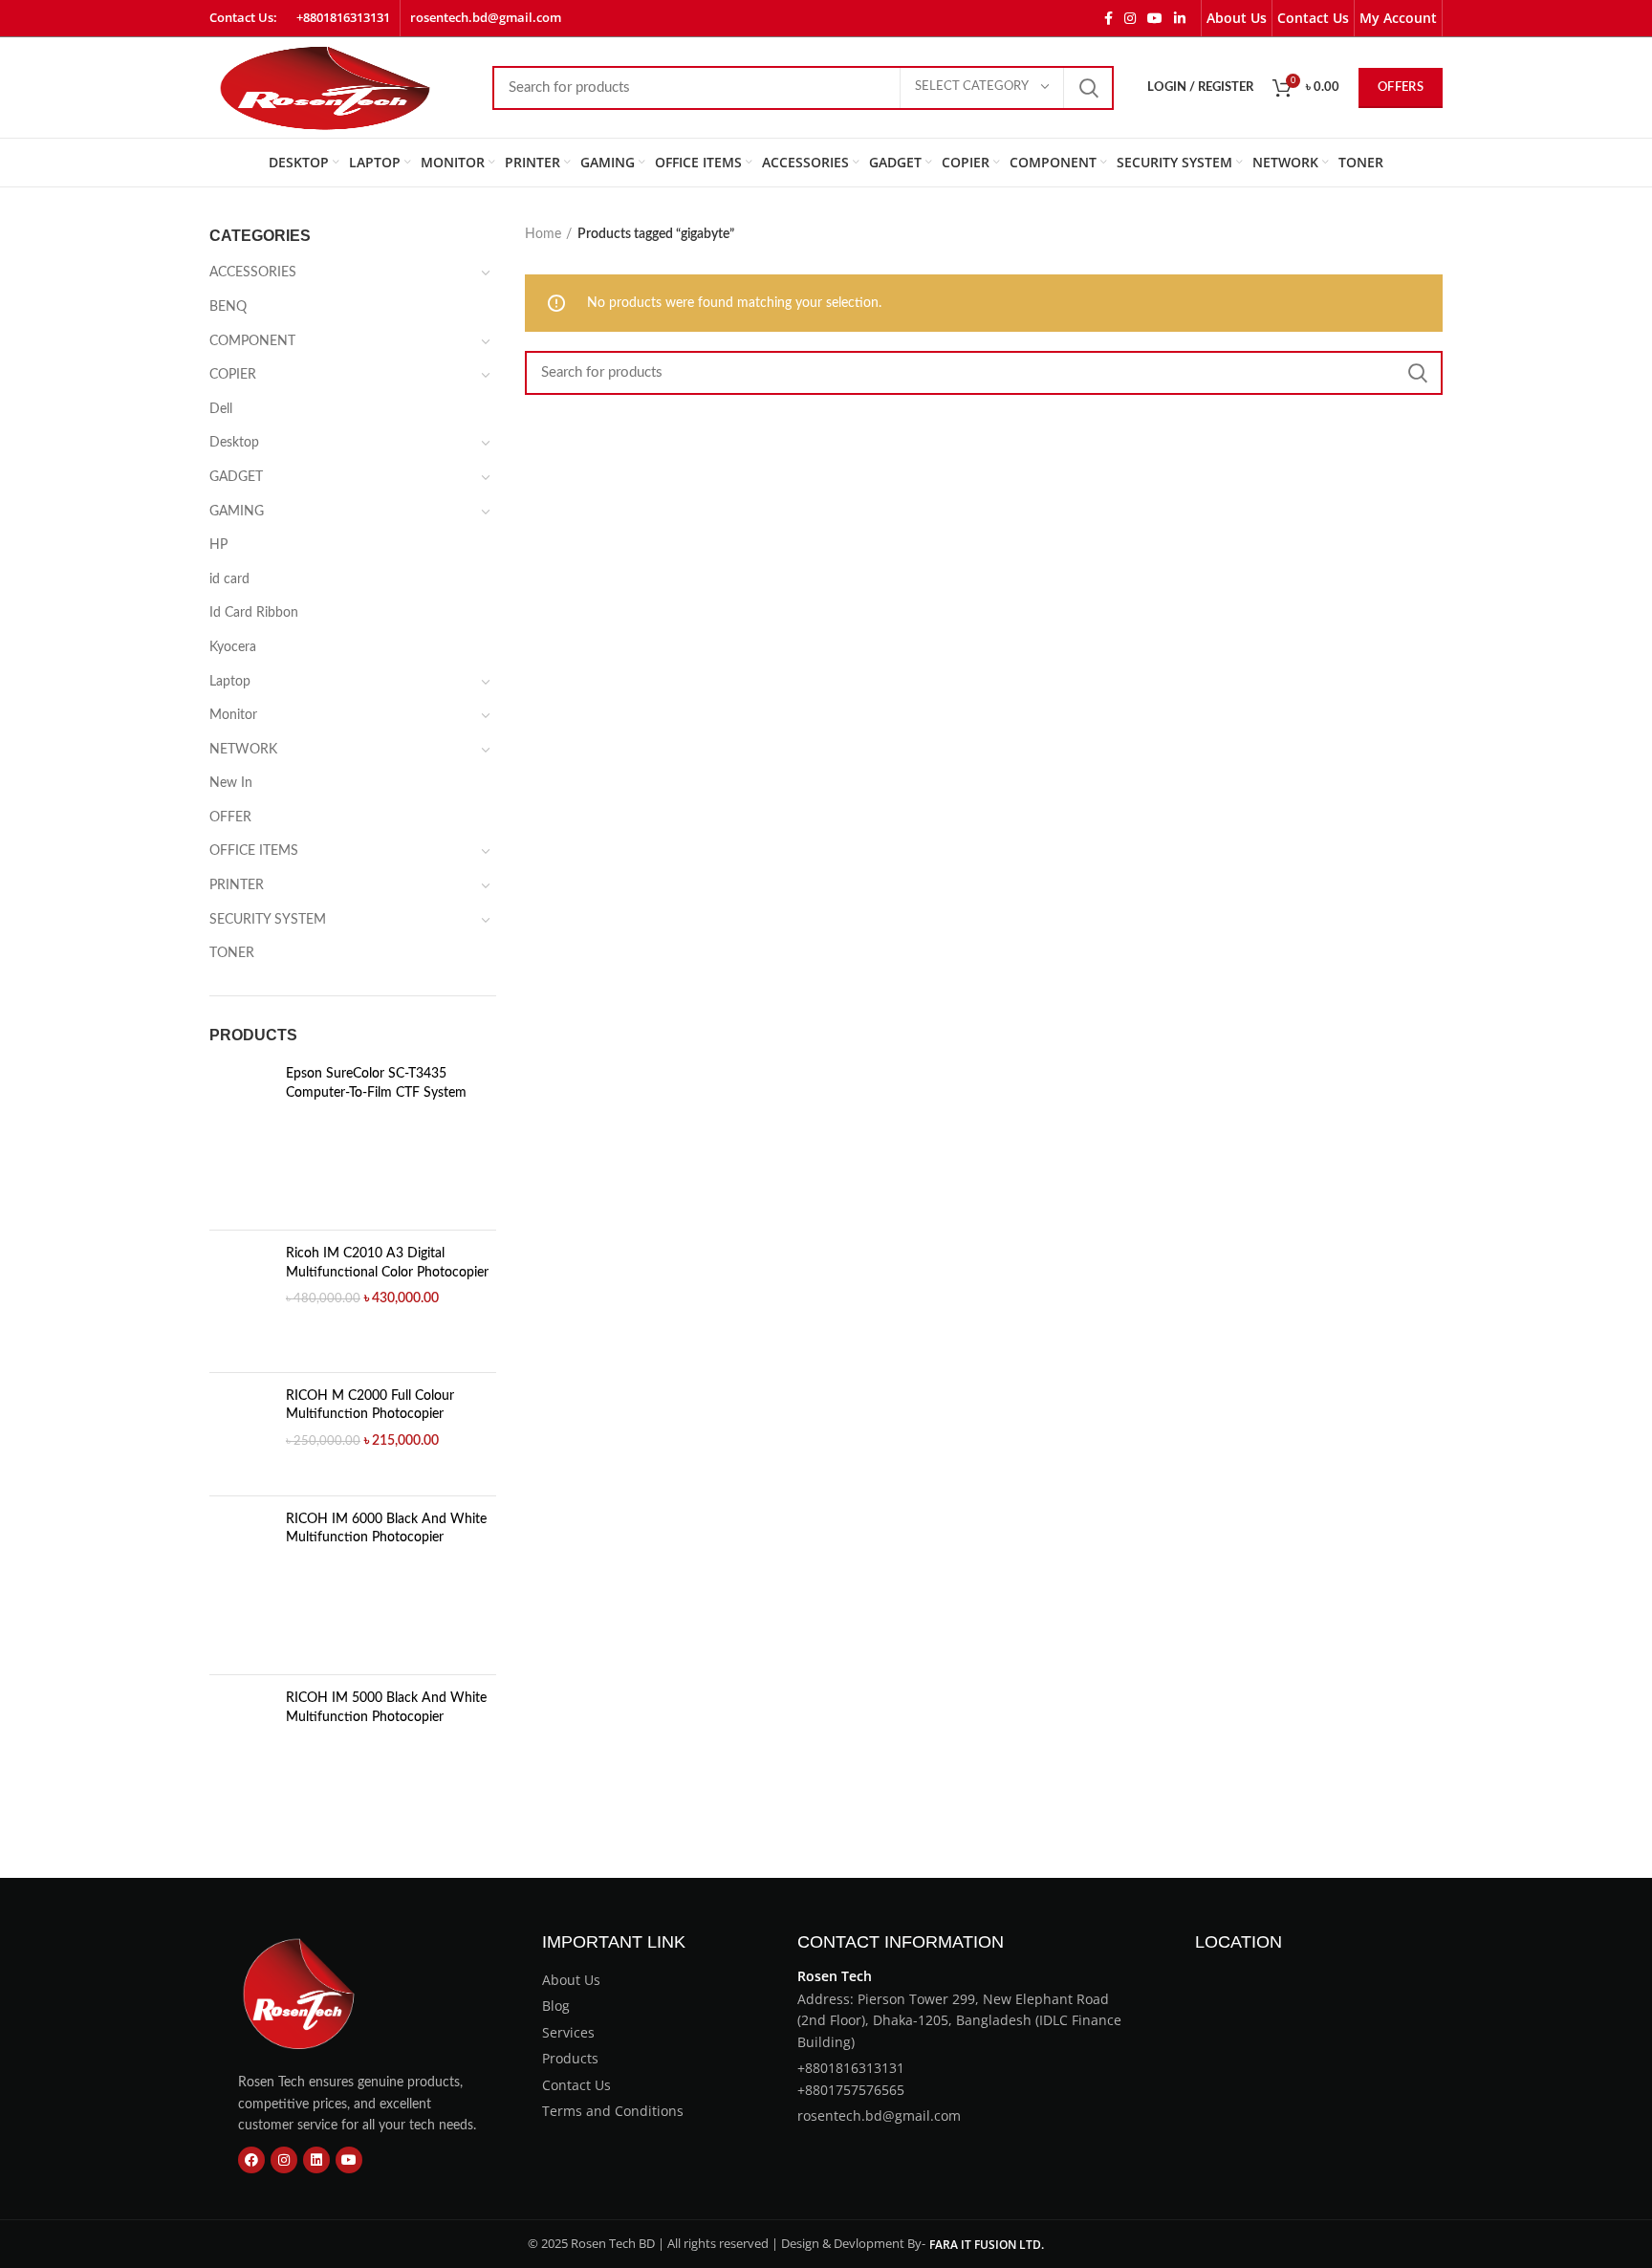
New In (231, 783)
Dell (221, 409)
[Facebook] (251, 2160)
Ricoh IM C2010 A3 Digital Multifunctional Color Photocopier (387, 1263)
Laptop (230, 682)
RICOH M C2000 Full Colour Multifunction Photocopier (370, 1406)
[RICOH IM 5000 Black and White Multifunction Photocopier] (240, 1765)
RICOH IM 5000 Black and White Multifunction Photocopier (386, 1708)
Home (543, 234)
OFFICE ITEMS (254, 851)
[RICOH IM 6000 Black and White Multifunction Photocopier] (240, 1586)
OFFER (230, 818)
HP (218, 545)
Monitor (233, 715)
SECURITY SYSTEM (268, 920)
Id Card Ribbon (254, 613)
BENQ (228, 307)
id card (229, 579)
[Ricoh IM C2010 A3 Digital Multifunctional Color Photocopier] (240, 1301)
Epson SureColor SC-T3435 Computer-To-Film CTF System (376, 1083)
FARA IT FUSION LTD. (987, 2245)
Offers (1401, 87)
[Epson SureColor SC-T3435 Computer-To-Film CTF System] (240, 1140)
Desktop (234, 443)
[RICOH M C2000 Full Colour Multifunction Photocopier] (240, 1434)
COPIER (233, 375)
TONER (232, 953)
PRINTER (237, 885)
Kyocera (233, 647)
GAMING (237, 512)
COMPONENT (252, 341)
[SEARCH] (1088, 88)
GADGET (236, 477)
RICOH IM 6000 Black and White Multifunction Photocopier (386, 1529)
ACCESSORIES (253, 273)
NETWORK (243, 750)
